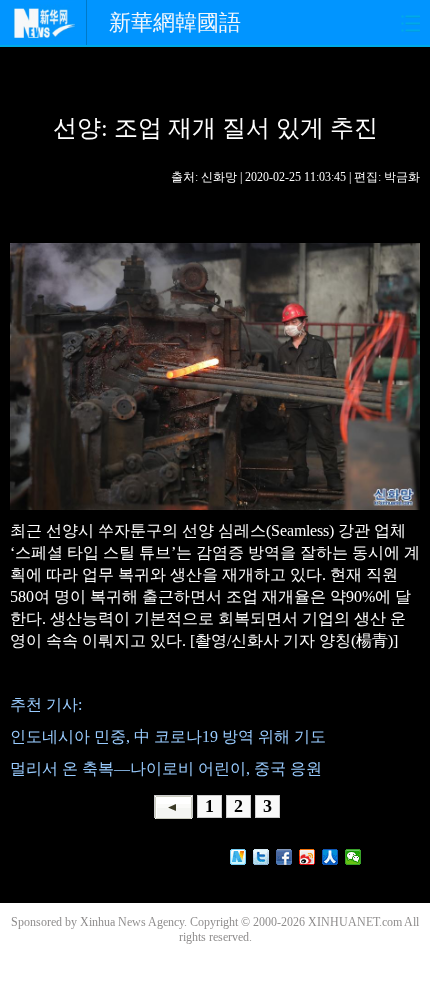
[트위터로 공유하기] (261, 857)
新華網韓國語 (175, 22)
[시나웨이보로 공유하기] (307, 857)
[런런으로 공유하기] (330, 857)
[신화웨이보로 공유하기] (238, 857)
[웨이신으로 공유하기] (353, 857)
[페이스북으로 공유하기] (284, 857)
